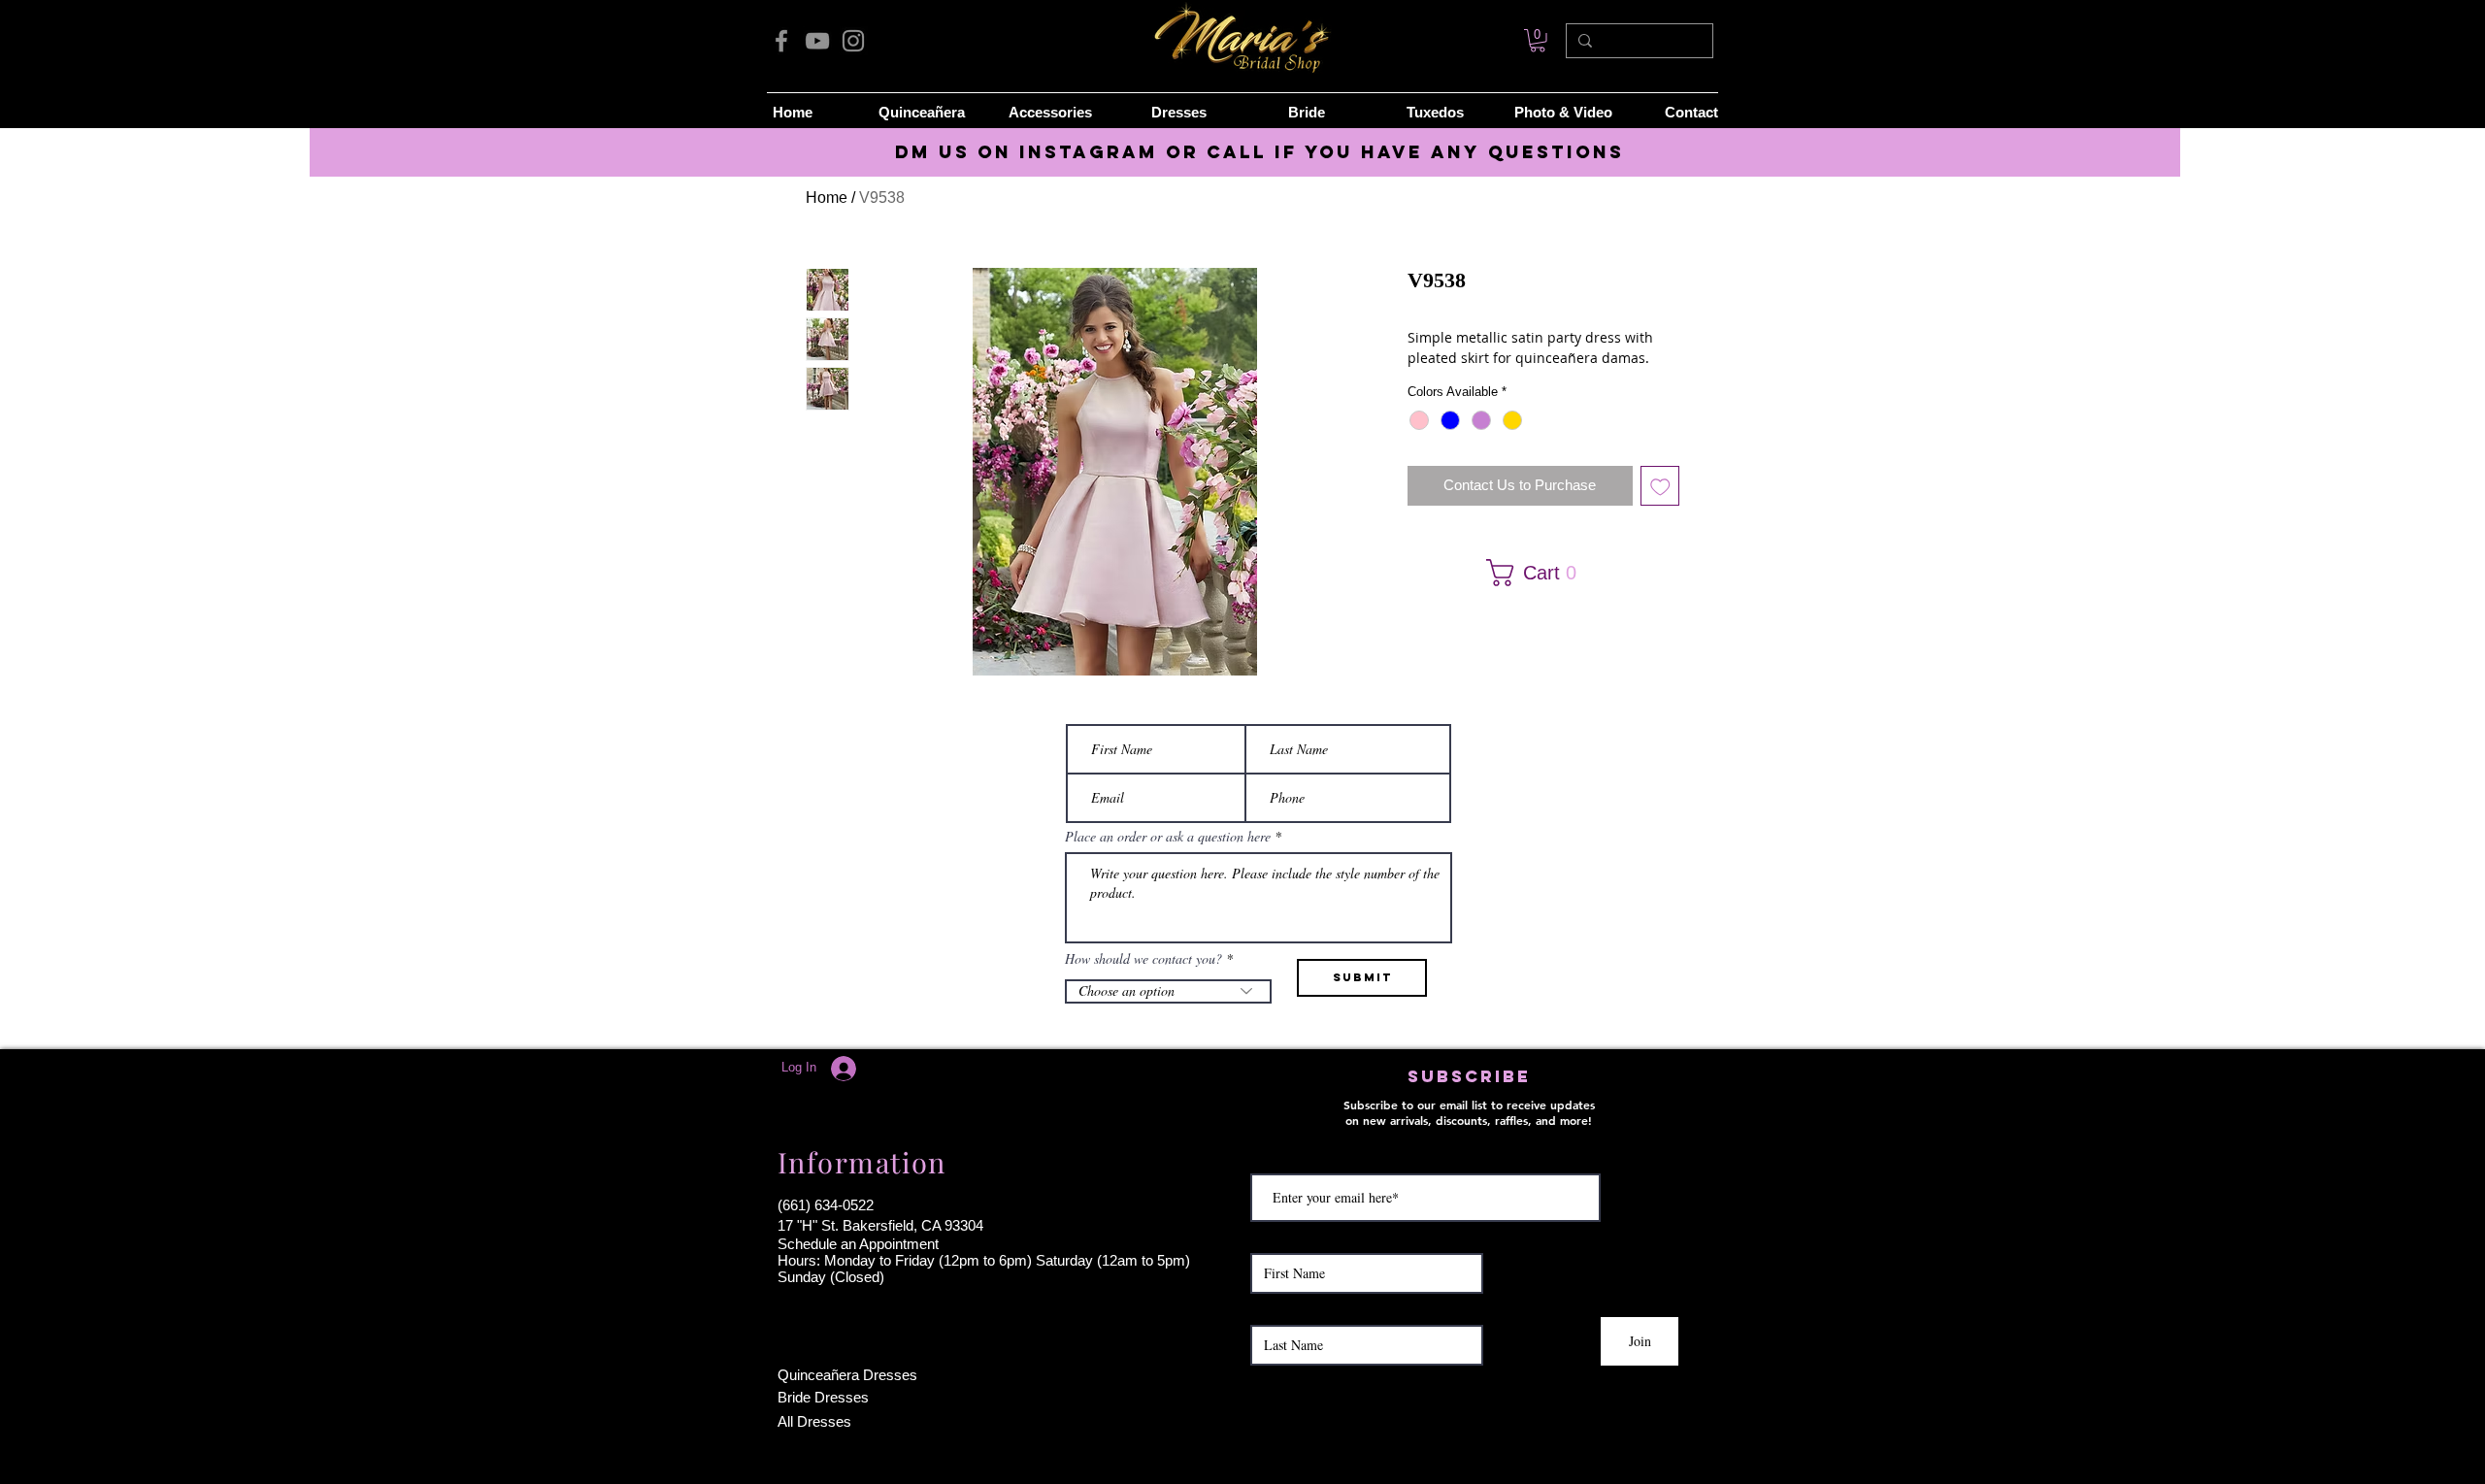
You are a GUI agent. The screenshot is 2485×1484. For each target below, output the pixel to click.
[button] (1537, 573)
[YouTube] (817, 41)
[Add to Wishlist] (1660, 486)
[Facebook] (781, 41)
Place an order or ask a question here (1168, 837)
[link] (1538, 41)
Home (827, 198)
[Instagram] (853, 41)
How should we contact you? (1143, 959)
